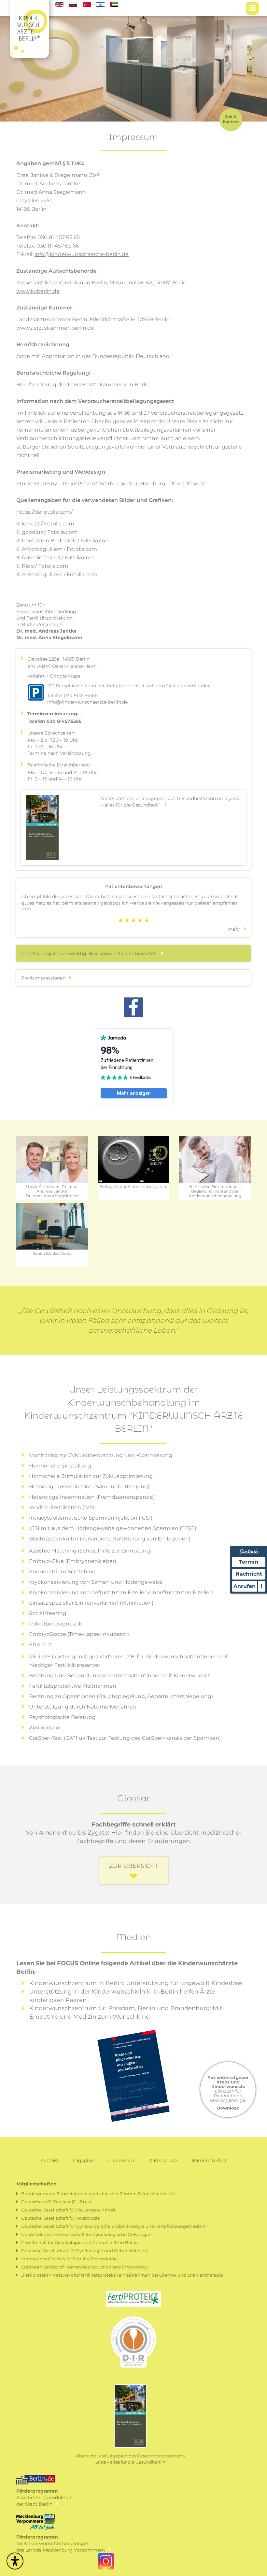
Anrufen (245, 1586)
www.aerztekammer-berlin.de (55, 328)
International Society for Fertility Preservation (69, 2259)
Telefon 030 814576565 (55, 721)
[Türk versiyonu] (87, 4)
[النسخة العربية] (114, 4)
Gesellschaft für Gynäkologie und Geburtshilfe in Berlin (80, 2242)
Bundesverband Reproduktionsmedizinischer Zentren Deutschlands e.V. (98, 2194)
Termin (249, 1562)
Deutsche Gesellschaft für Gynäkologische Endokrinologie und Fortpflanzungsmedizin (113, 2226)
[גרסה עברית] (101, 4)
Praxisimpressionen (45, 978)
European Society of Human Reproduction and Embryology (84, 2267)
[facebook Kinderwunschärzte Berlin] (133, 1009)
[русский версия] (74, 4)
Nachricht (249, 1574)
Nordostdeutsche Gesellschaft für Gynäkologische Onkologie (86, 2234)
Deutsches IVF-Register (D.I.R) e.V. (57, 2202)
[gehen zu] (252, 8)
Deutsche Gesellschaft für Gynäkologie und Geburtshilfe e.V (84, 2251)
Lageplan (83, 2160)
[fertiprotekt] (133, 2298)
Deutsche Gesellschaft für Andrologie (61, 2218)
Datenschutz (163, 2160)
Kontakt (49, 2160)
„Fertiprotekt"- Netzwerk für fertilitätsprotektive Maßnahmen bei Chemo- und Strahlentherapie (122, 2275)
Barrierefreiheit (209, 2160)
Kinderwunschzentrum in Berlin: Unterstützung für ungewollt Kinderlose (136, 1983)
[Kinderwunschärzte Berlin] (29, 8)
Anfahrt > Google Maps (54, 676)
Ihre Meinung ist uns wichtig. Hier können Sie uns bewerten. (91, 953)
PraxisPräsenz (187, 484)
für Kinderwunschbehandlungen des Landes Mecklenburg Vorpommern (63, 2543)
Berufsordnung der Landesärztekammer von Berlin (83, 385)
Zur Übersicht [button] (134, 1866)
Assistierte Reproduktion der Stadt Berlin (44, 2497)
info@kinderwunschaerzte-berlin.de (82, 254)
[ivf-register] (133, 2346)
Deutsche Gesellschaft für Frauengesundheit (69, 2210)
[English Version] (60, 4)
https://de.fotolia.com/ (44, 512)
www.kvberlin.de (38, 291)
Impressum (121, 2160)
